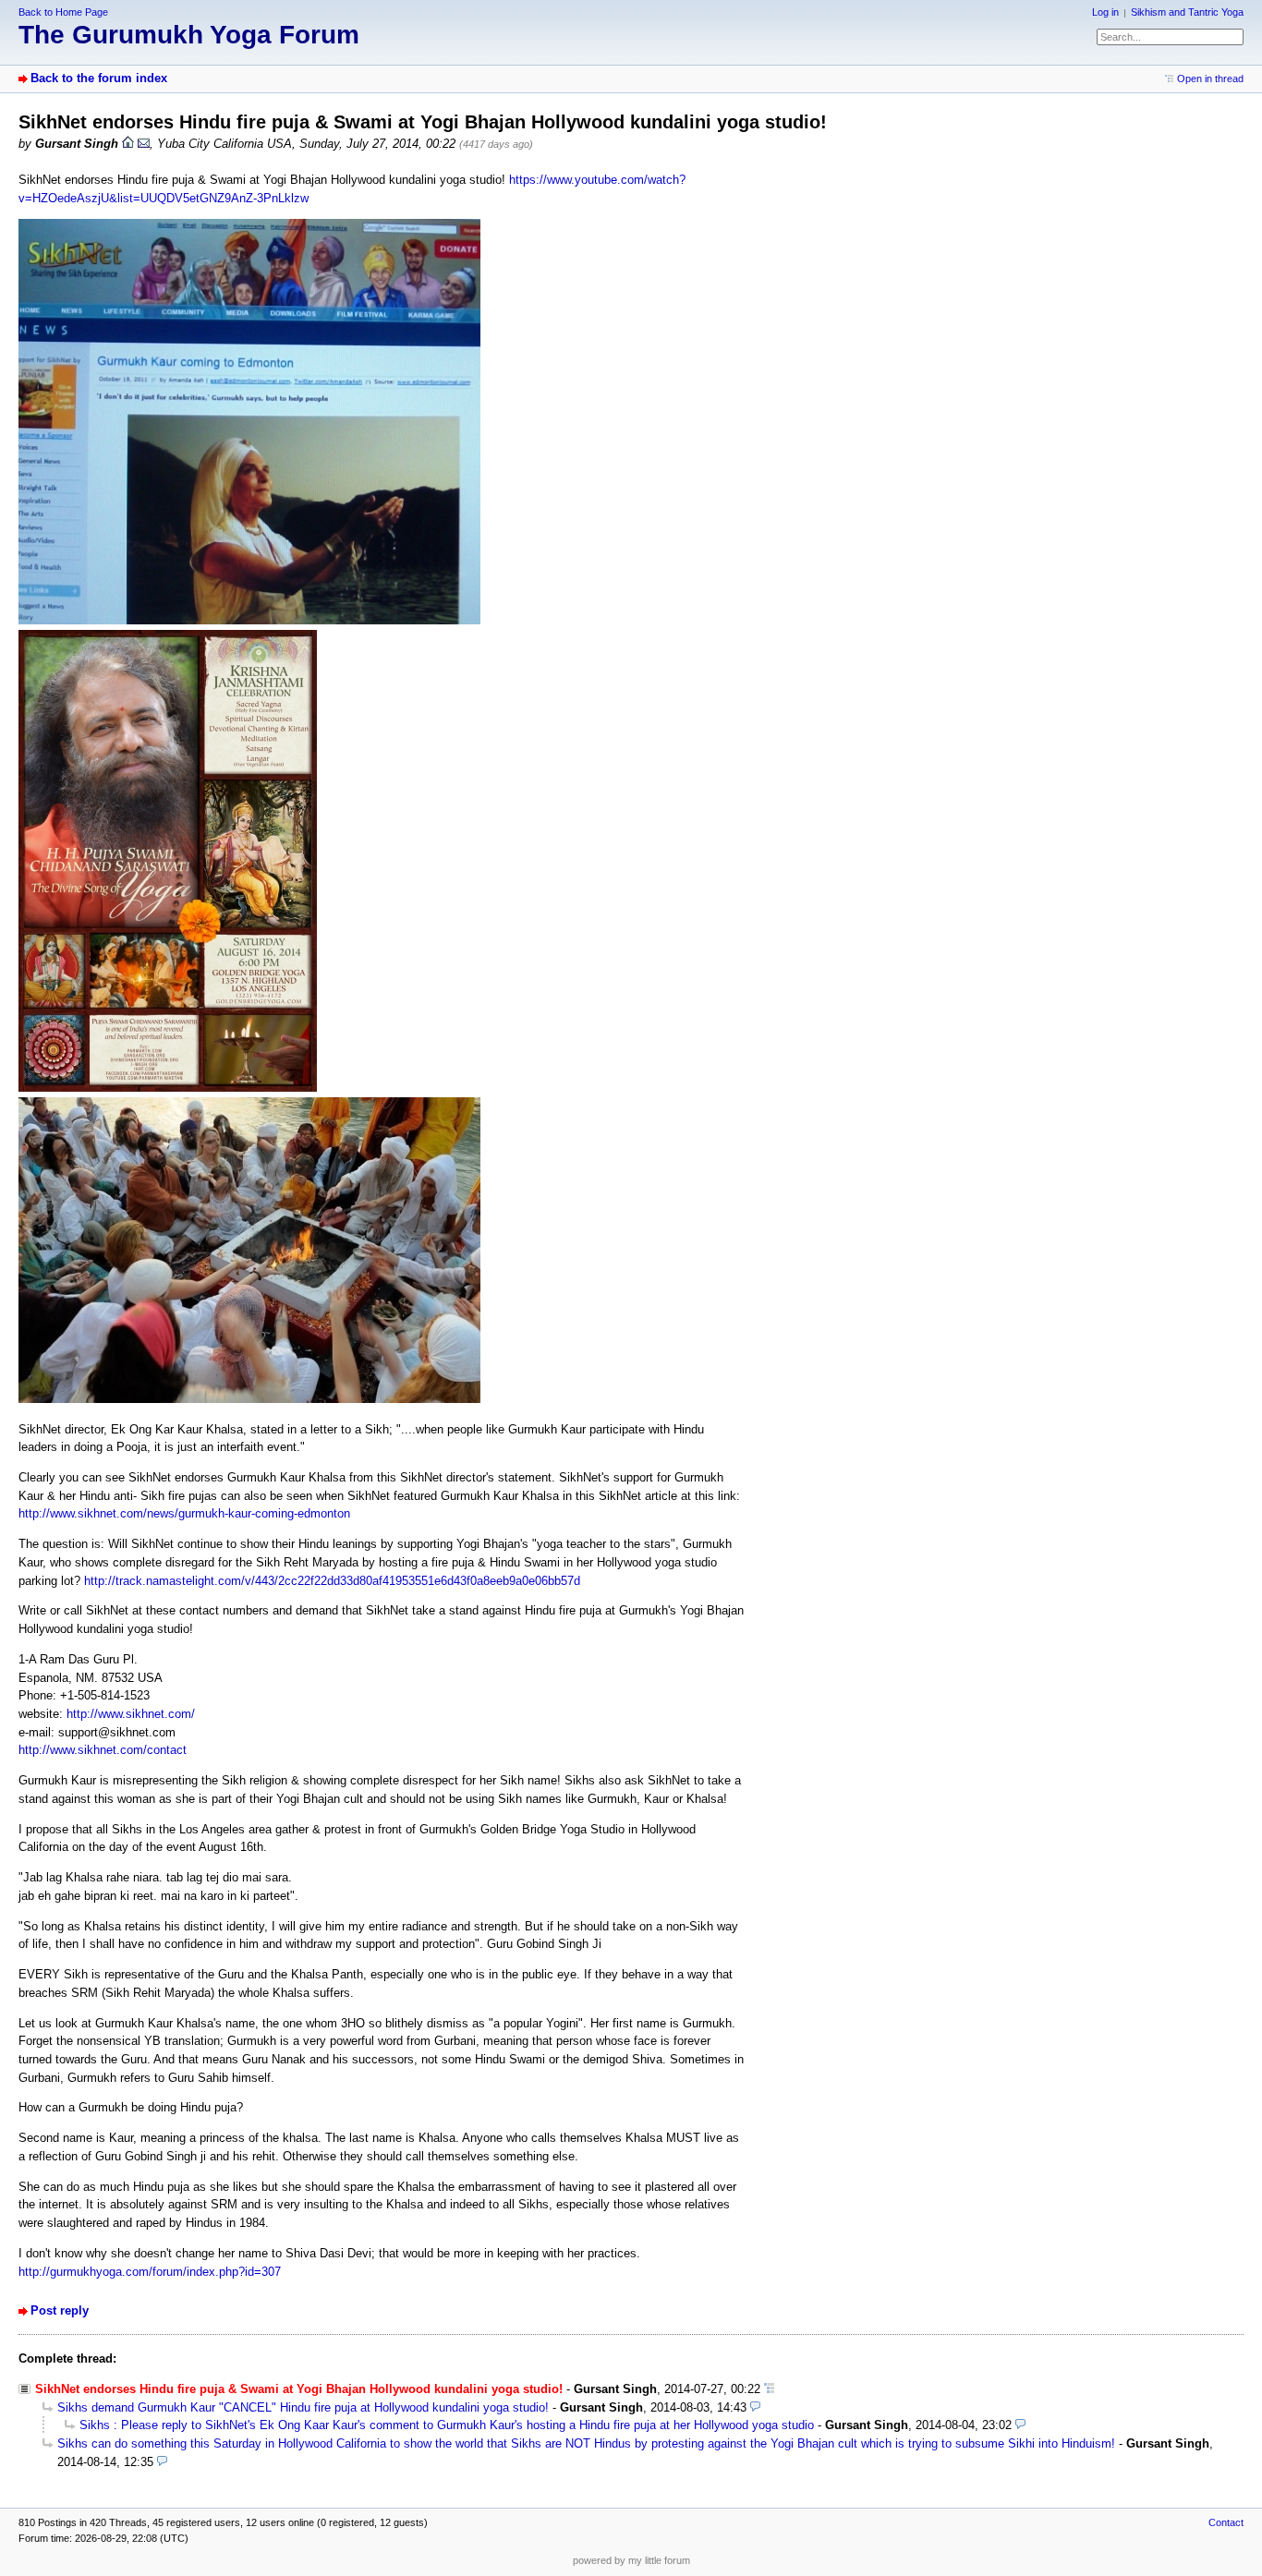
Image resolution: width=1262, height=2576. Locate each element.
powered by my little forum (631, 2560)
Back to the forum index (99, 78)
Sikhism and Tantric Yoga (1187, 12)
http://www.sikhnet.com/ (131, 1714)
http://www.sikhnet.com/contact (103, 1750)
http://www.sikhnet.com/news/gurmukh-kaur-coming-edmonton (184, 1513)
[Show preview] (755, 2407)
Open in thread (1210, 79)
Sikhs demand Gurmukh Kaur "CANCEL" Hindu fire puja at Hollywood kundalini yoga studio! (303, 2407)
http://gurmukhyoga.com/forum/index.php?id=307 (150, 2272)
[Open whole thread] (769, 2389)
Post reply (60, 2310)
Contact (1226, 2522)
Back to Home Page (63, 12)
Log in (1105, 12)
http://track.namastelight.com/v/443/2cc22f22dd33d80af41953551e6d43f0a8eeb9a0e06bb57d (332, 1581)
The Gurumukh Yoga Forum (189, 35)
